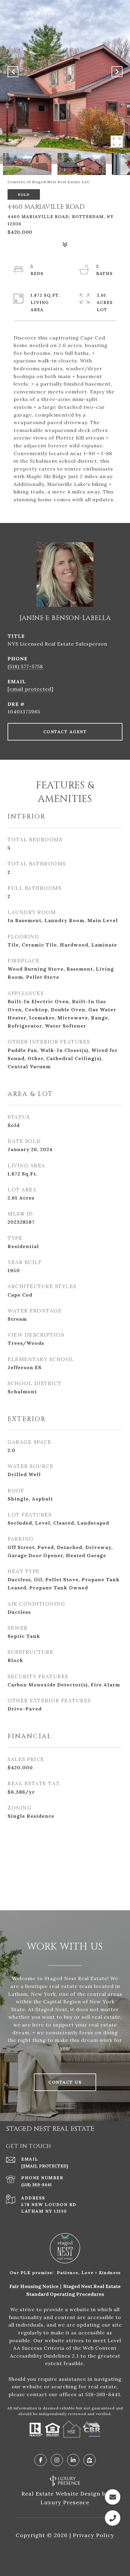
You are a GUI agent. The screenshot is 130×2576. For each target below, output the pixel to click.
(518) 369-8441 (36, 2185)
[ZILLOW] (89, 2460)
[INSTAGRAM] (57, 2460)
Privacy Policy (94, 2535)
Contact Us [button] (65, 2082)
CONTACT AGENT (65, 732)
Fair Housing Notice (34, 2286)
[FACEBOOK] (41, 2460)
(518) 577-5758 (25, 666)
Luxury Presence (65, 2502)
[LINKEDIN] (73, 2460)
